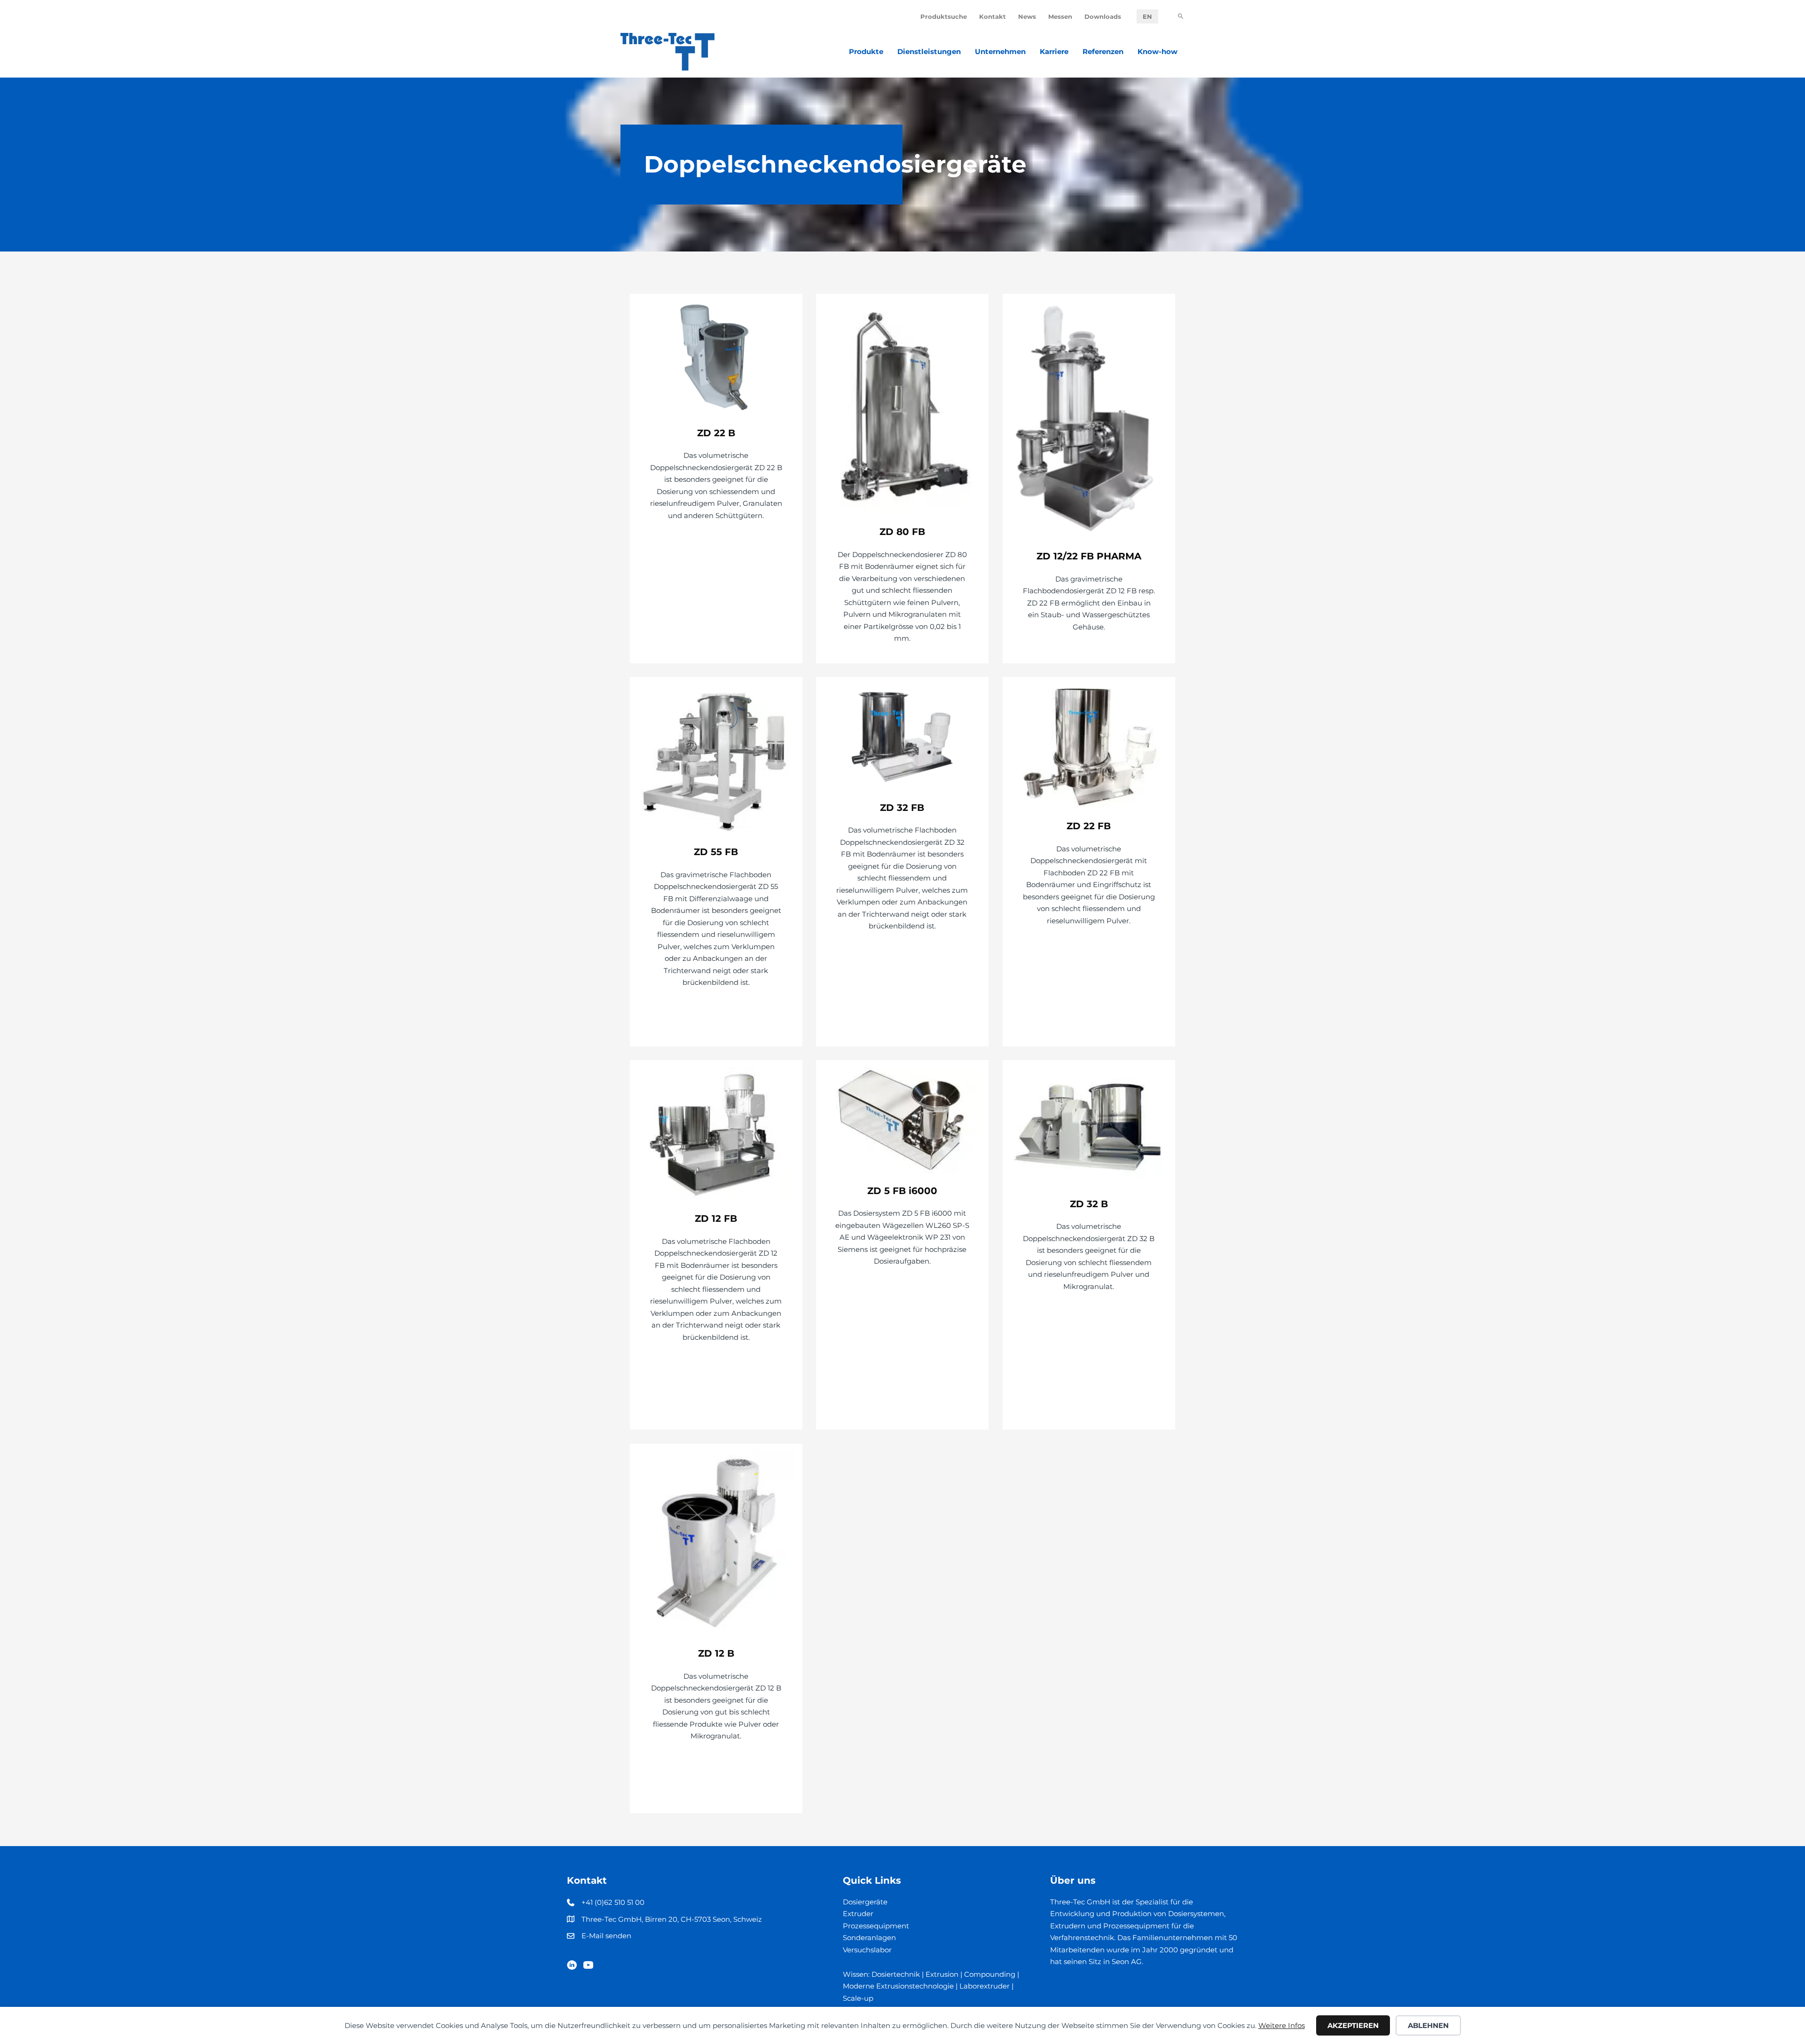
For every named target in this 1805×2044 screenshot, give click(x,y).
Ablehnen (1428, 2025)
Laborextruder (985, 1986)
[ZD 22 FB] (1089, 745)
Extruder (858, 1914)
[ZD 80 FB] (902, 407)
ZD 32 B (1089, 1204)
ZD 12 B (716, 1653)
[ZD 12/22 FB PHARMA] (1089, 419)
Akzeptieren (1353, 2025)
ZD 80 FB (902, 532)
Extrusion (942, 1974)
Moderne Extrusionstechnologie (898, 1986)
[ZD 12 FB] (716, 1133)
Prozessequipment (876, 1926)
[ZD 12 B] (716, 1543)
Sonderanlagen (869, 1938)
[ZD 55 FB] (716, 759)
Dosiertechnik (896, 1974)
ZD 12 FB (716, 1219)
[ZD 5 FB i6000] (902, 1120)
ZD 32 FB (902, 808)
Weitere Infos (1282, 2025)
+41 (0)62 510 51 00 (613, 1902)
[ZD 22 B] (716, 358)
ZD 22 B (716, 433)
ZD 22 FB (1089, 826)
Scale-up (858, 1998)
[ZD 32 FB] (902, 736)
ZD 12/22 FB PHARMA (1089, 556)
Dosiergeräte (865, 1902)
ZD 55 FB (716, 852)
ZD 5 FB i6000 (902, 1191)
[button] (1181, 17)
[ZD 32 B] (1089, 1126)
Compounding (990, 1974)
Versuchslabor (867, 1950)
